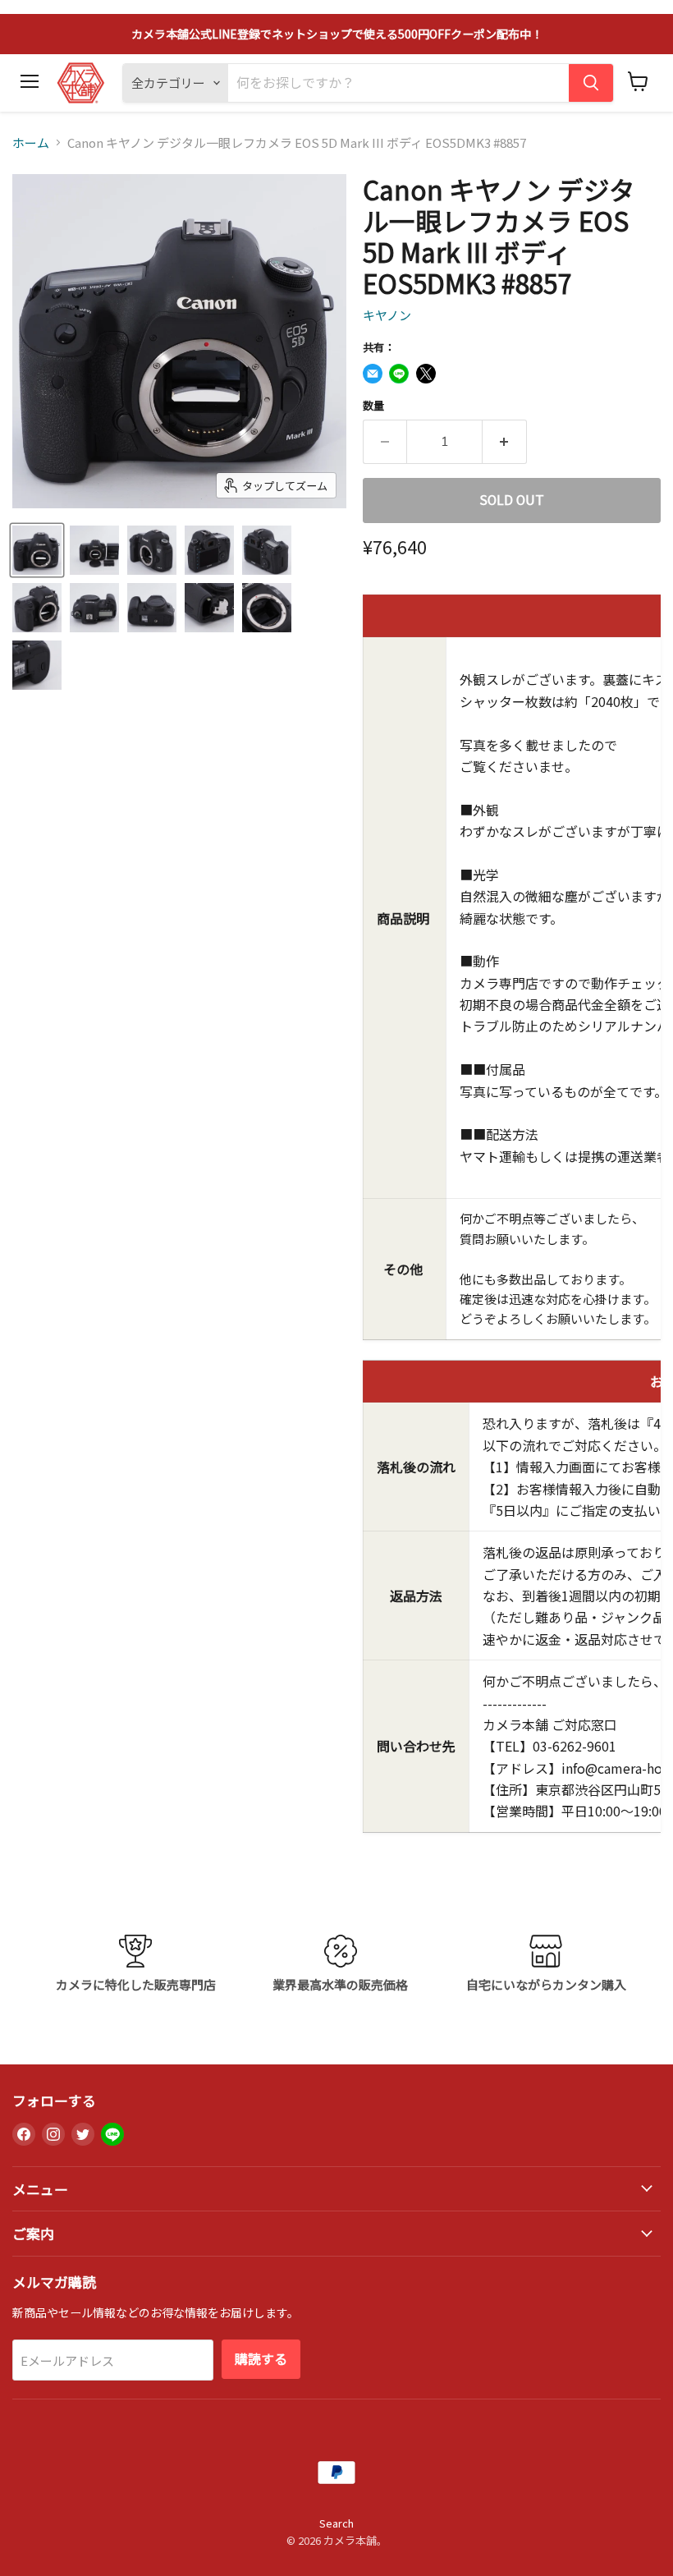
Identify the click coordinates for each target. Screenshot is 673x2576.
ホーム (31, 142)
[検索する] (591, 83)
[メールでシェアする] (373, 374)
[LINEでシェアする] (399, 374)
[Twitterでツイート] (426, 374)
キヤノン (387, 315)
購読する (261, 2359)
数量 (373, 405)
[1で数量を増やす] (505, 442)
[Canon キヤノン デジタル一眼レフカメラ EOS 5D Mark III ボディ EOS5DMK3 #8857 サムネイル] (37, 550)
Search (336, 2523)
